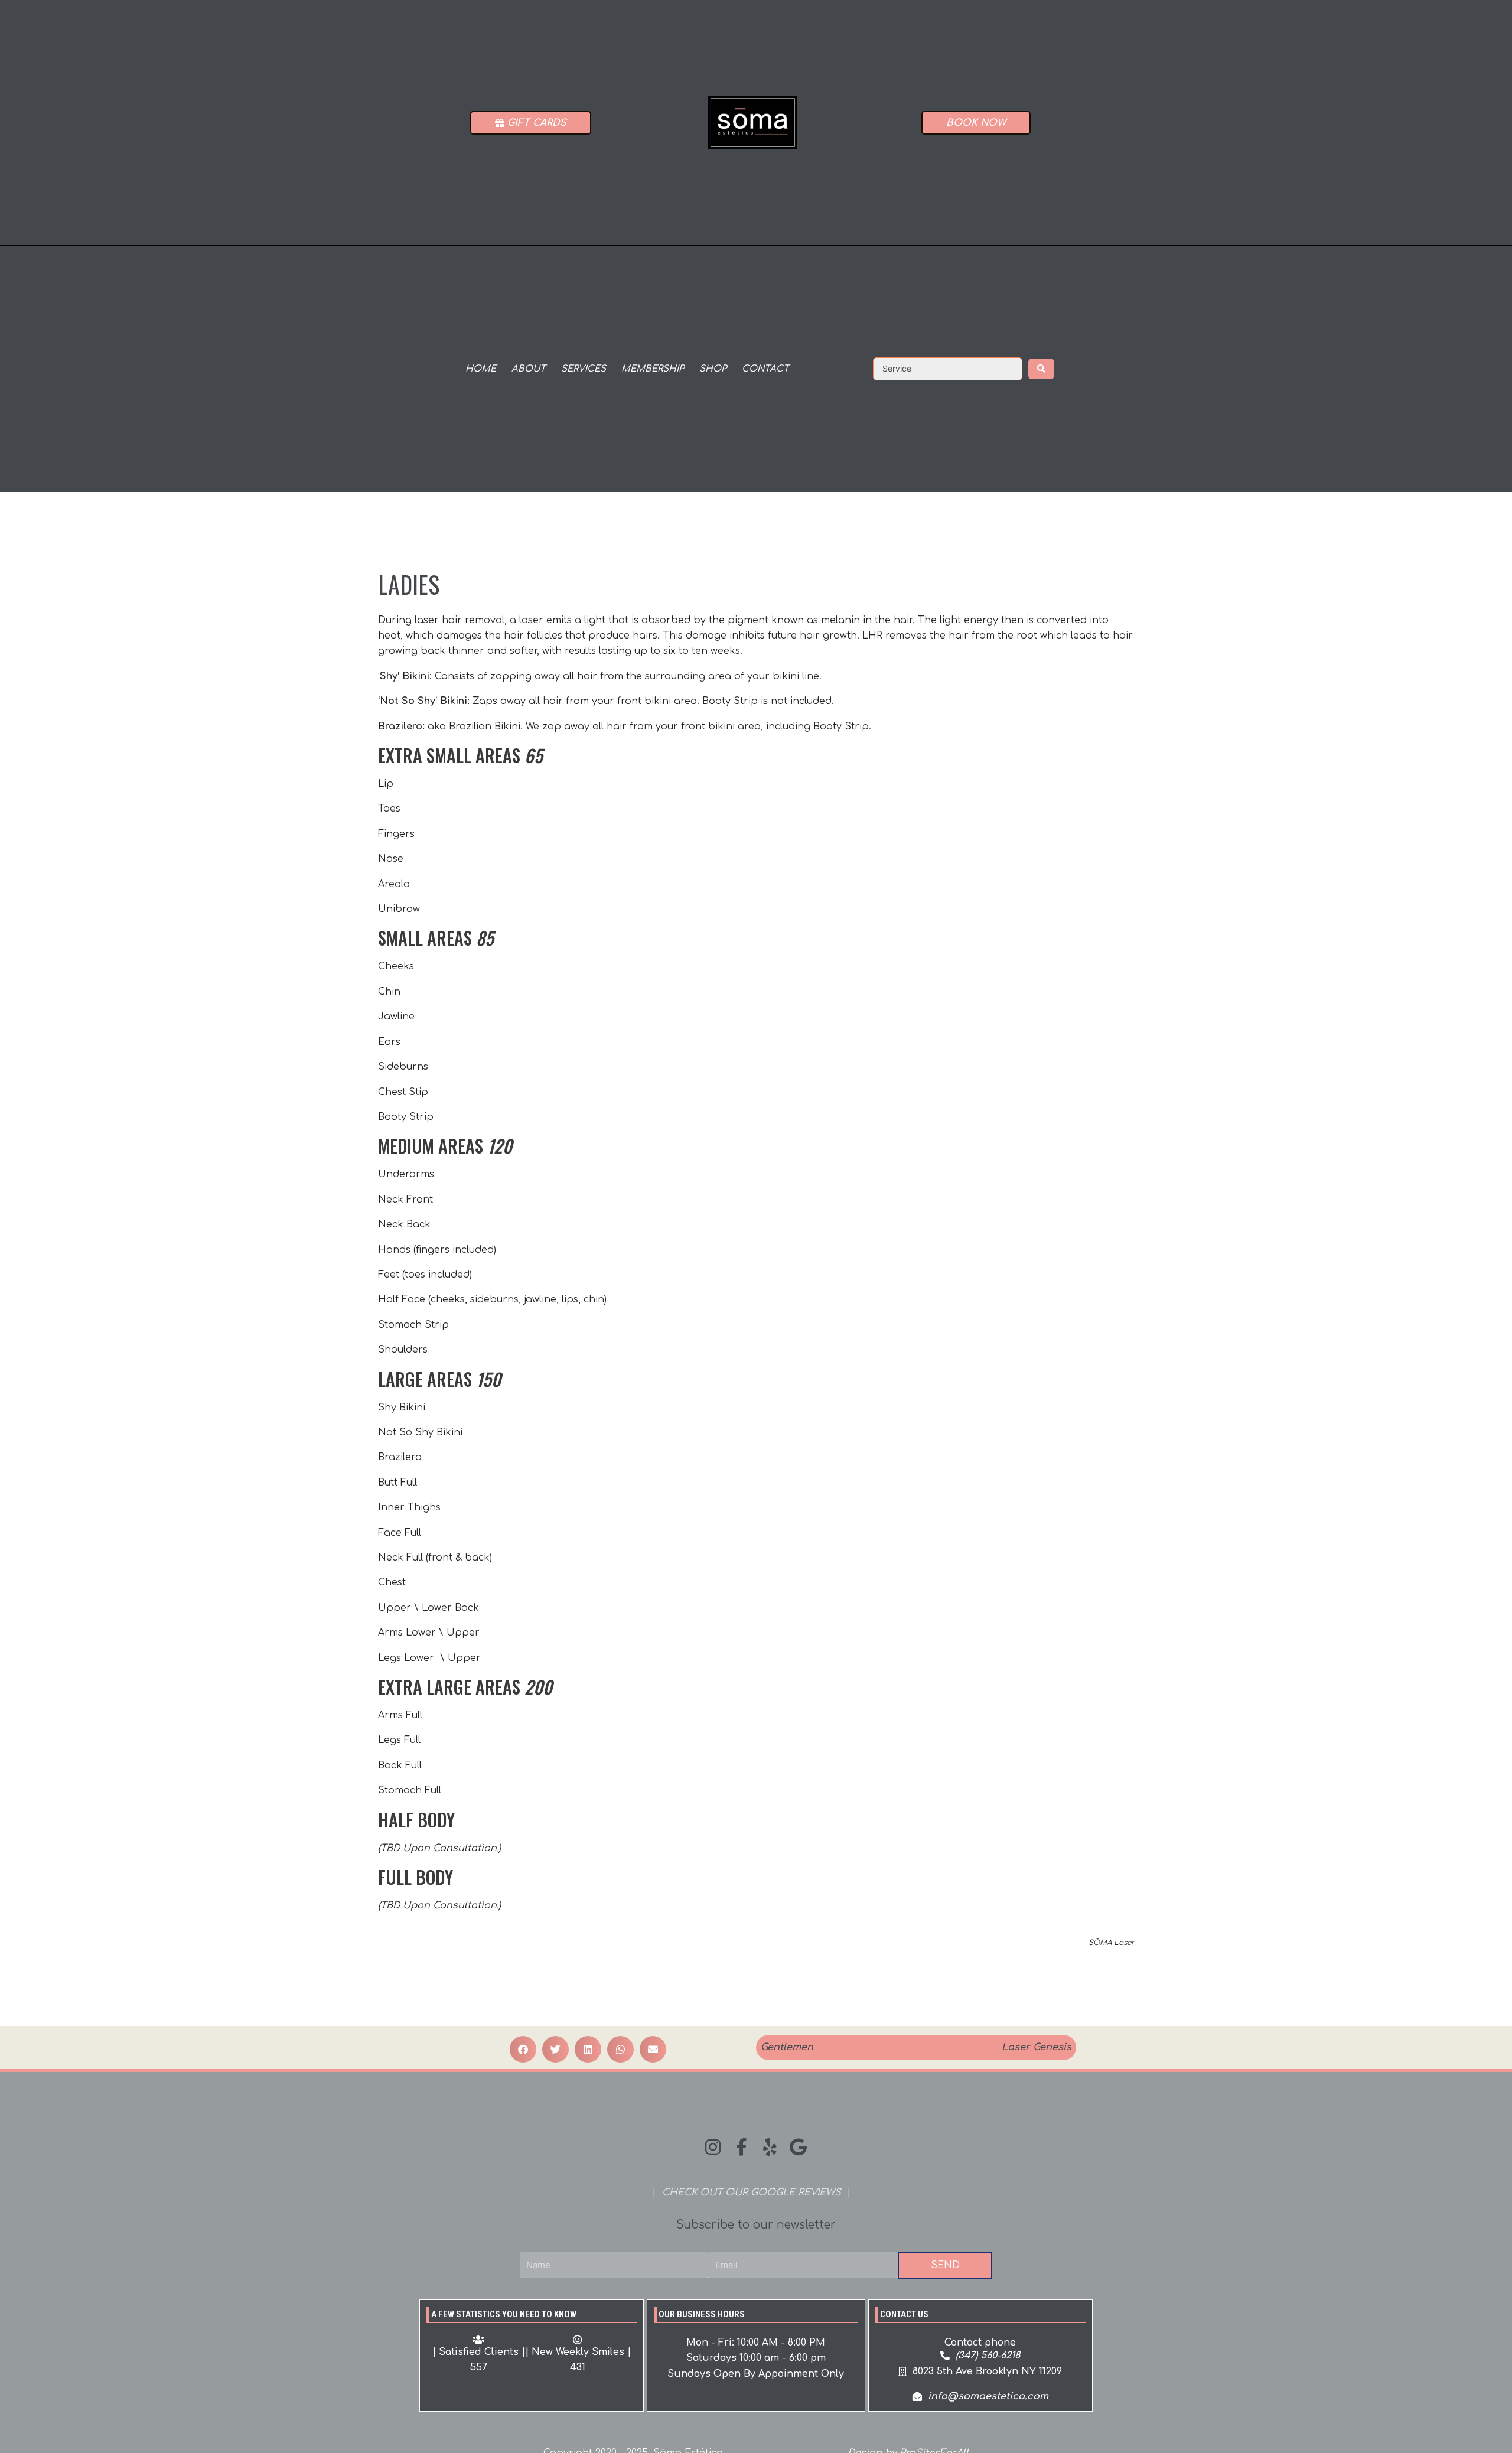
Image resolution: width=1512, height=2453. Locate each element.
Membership (653, 369)
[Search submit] (1041, 369)
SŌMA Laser (1111, 1943)
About (529, 369)
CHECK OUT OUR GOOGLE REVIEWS (752, 2193)
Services (584, 369)
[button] (523, 2049)
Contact (765, 369)
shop (713, 369)
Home (481, 369)
